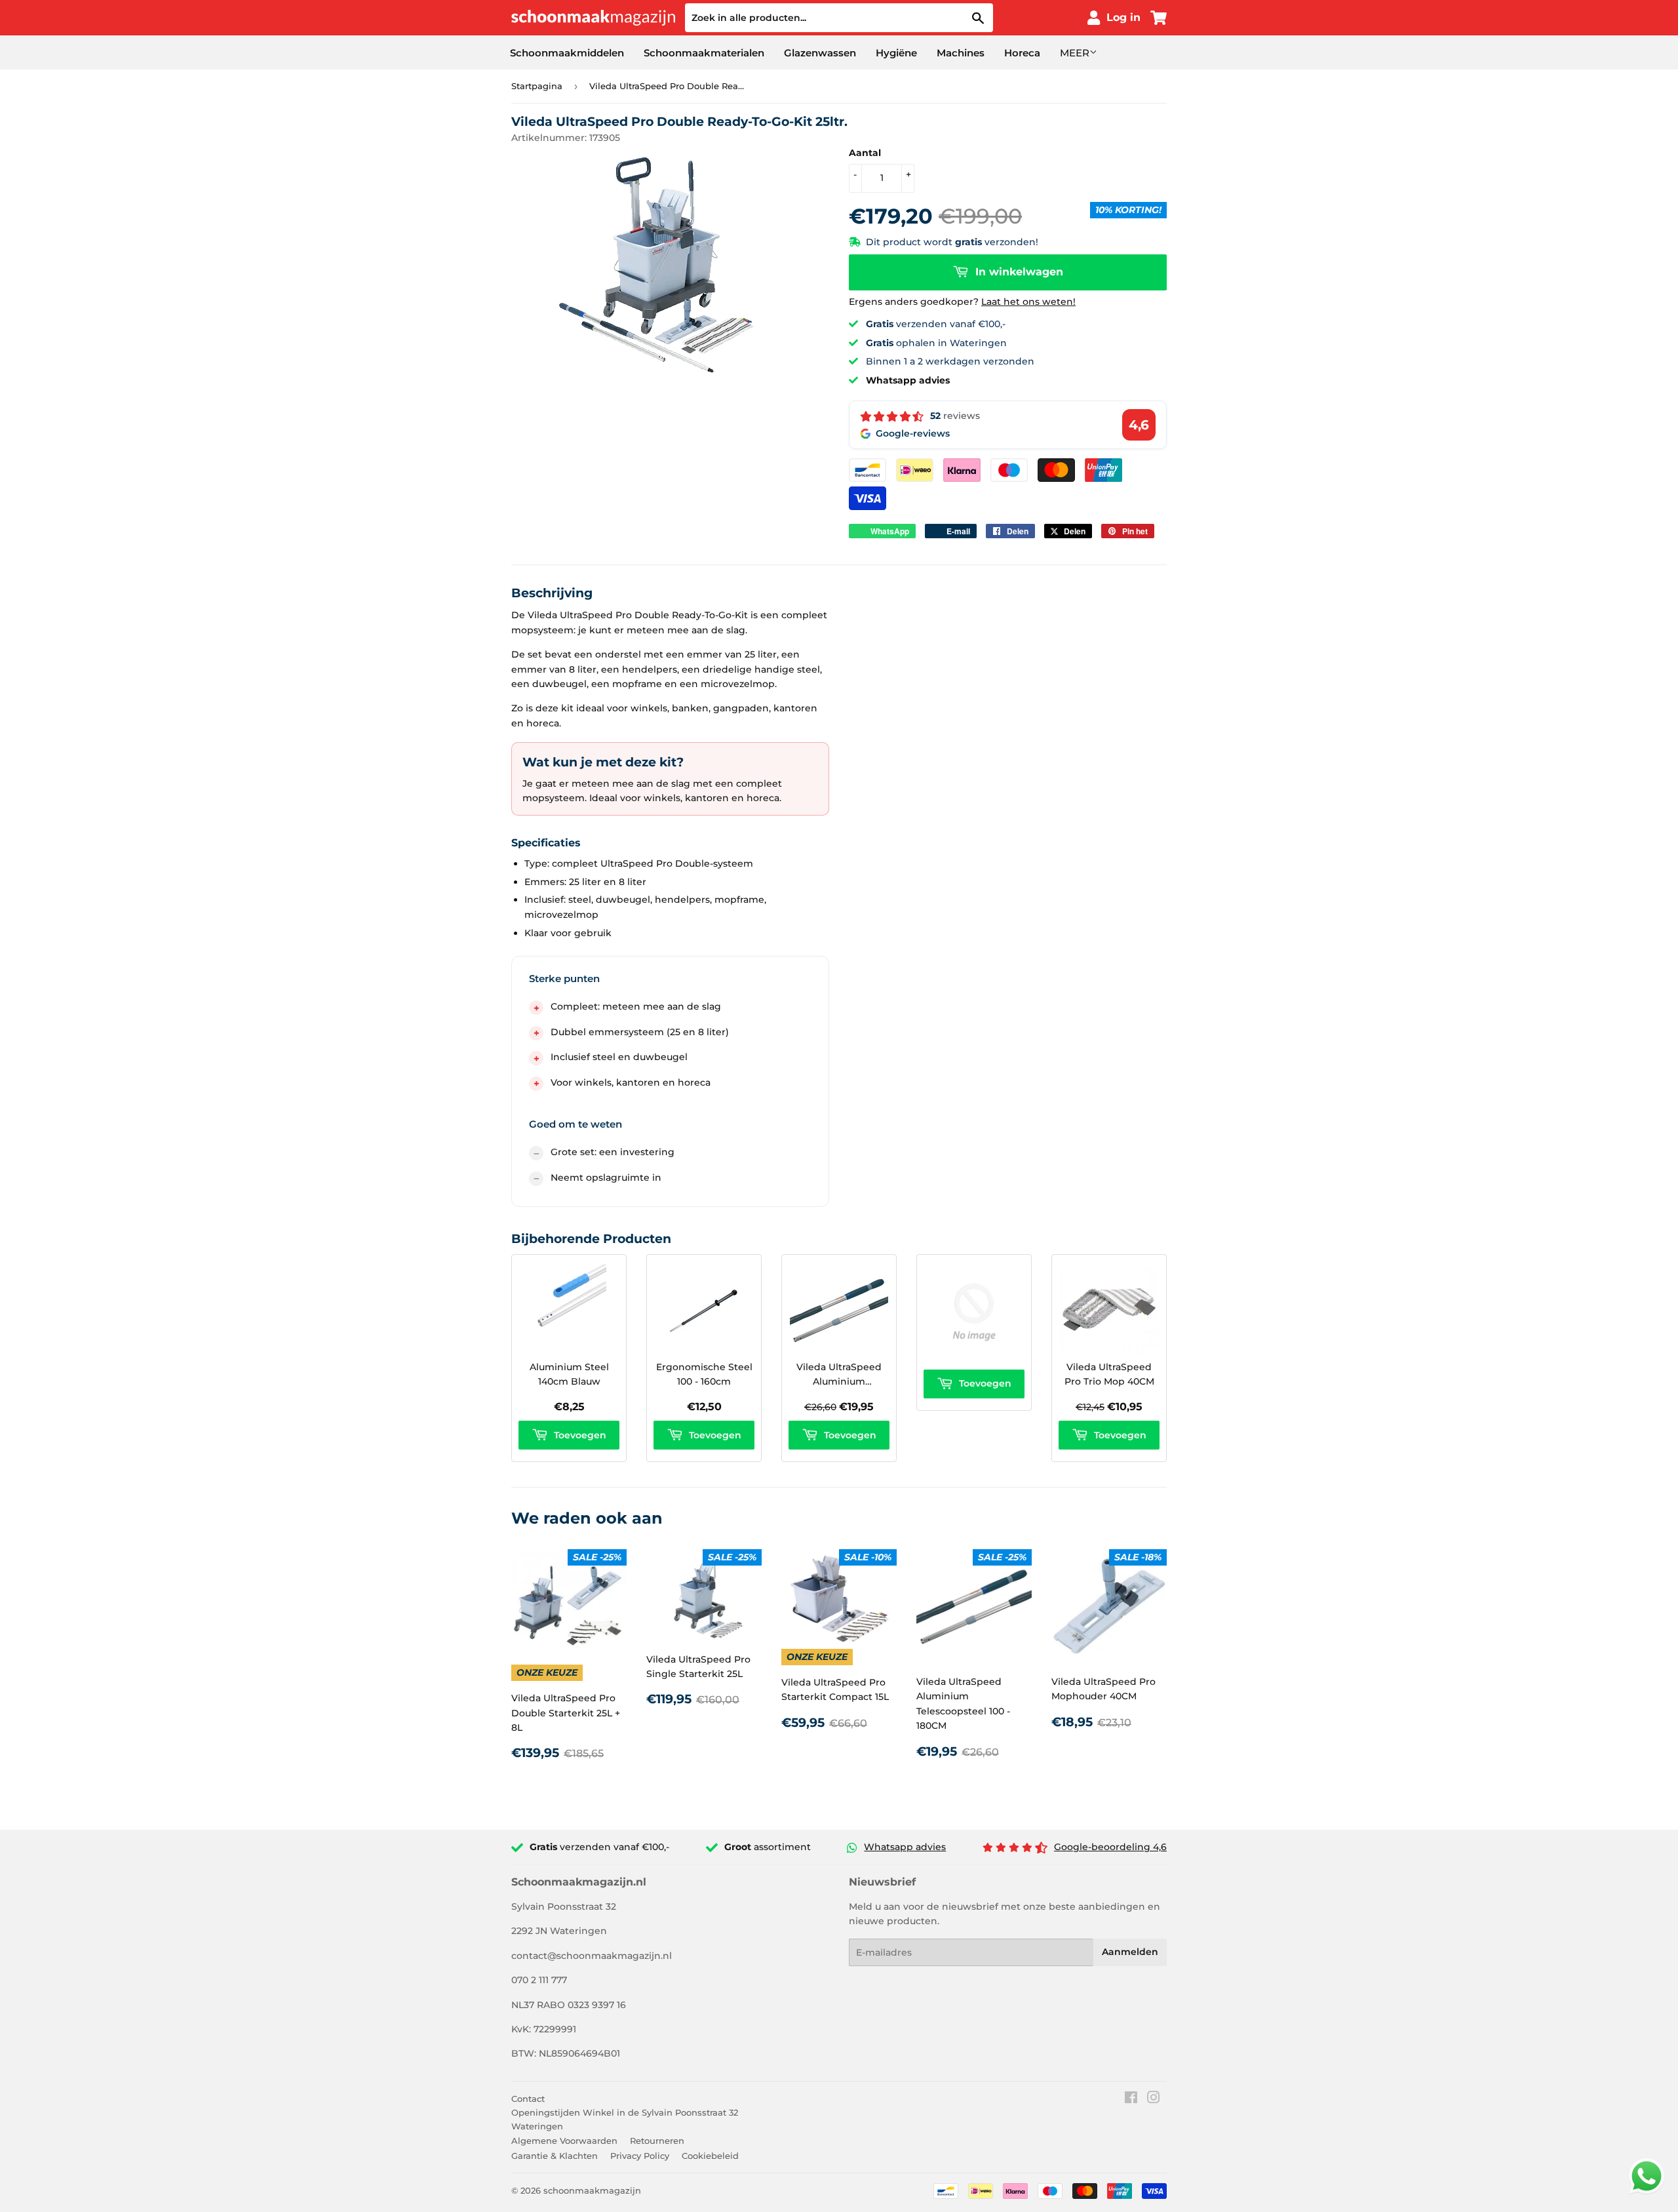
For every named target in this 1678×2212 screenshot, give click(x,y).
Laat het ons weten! (1028, 302)
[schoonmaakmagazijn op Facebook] (1131, 2099)
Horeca (1022, 53)
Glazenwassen (820, 53)
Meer (1075, 53)
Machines (961, 53)
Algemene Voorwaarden (564, 2141)
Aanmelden (1130, 1952)
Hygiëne (896, 53)
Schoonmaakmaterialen (704, 53)
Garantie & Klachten (555, 2156)
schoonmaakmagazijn (592, 2190)
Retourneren (657, 2141)
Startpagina (537, 86)
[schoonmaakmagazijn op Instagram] (1154, 2099)
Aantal (865, 153)
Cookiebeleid (710, 2156)
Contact (528, 2099)
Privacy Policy (640, 2156)
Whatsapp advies (905, 1847)
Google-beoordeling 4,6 (1110, 1847)
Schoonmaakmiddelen (567, 53)
